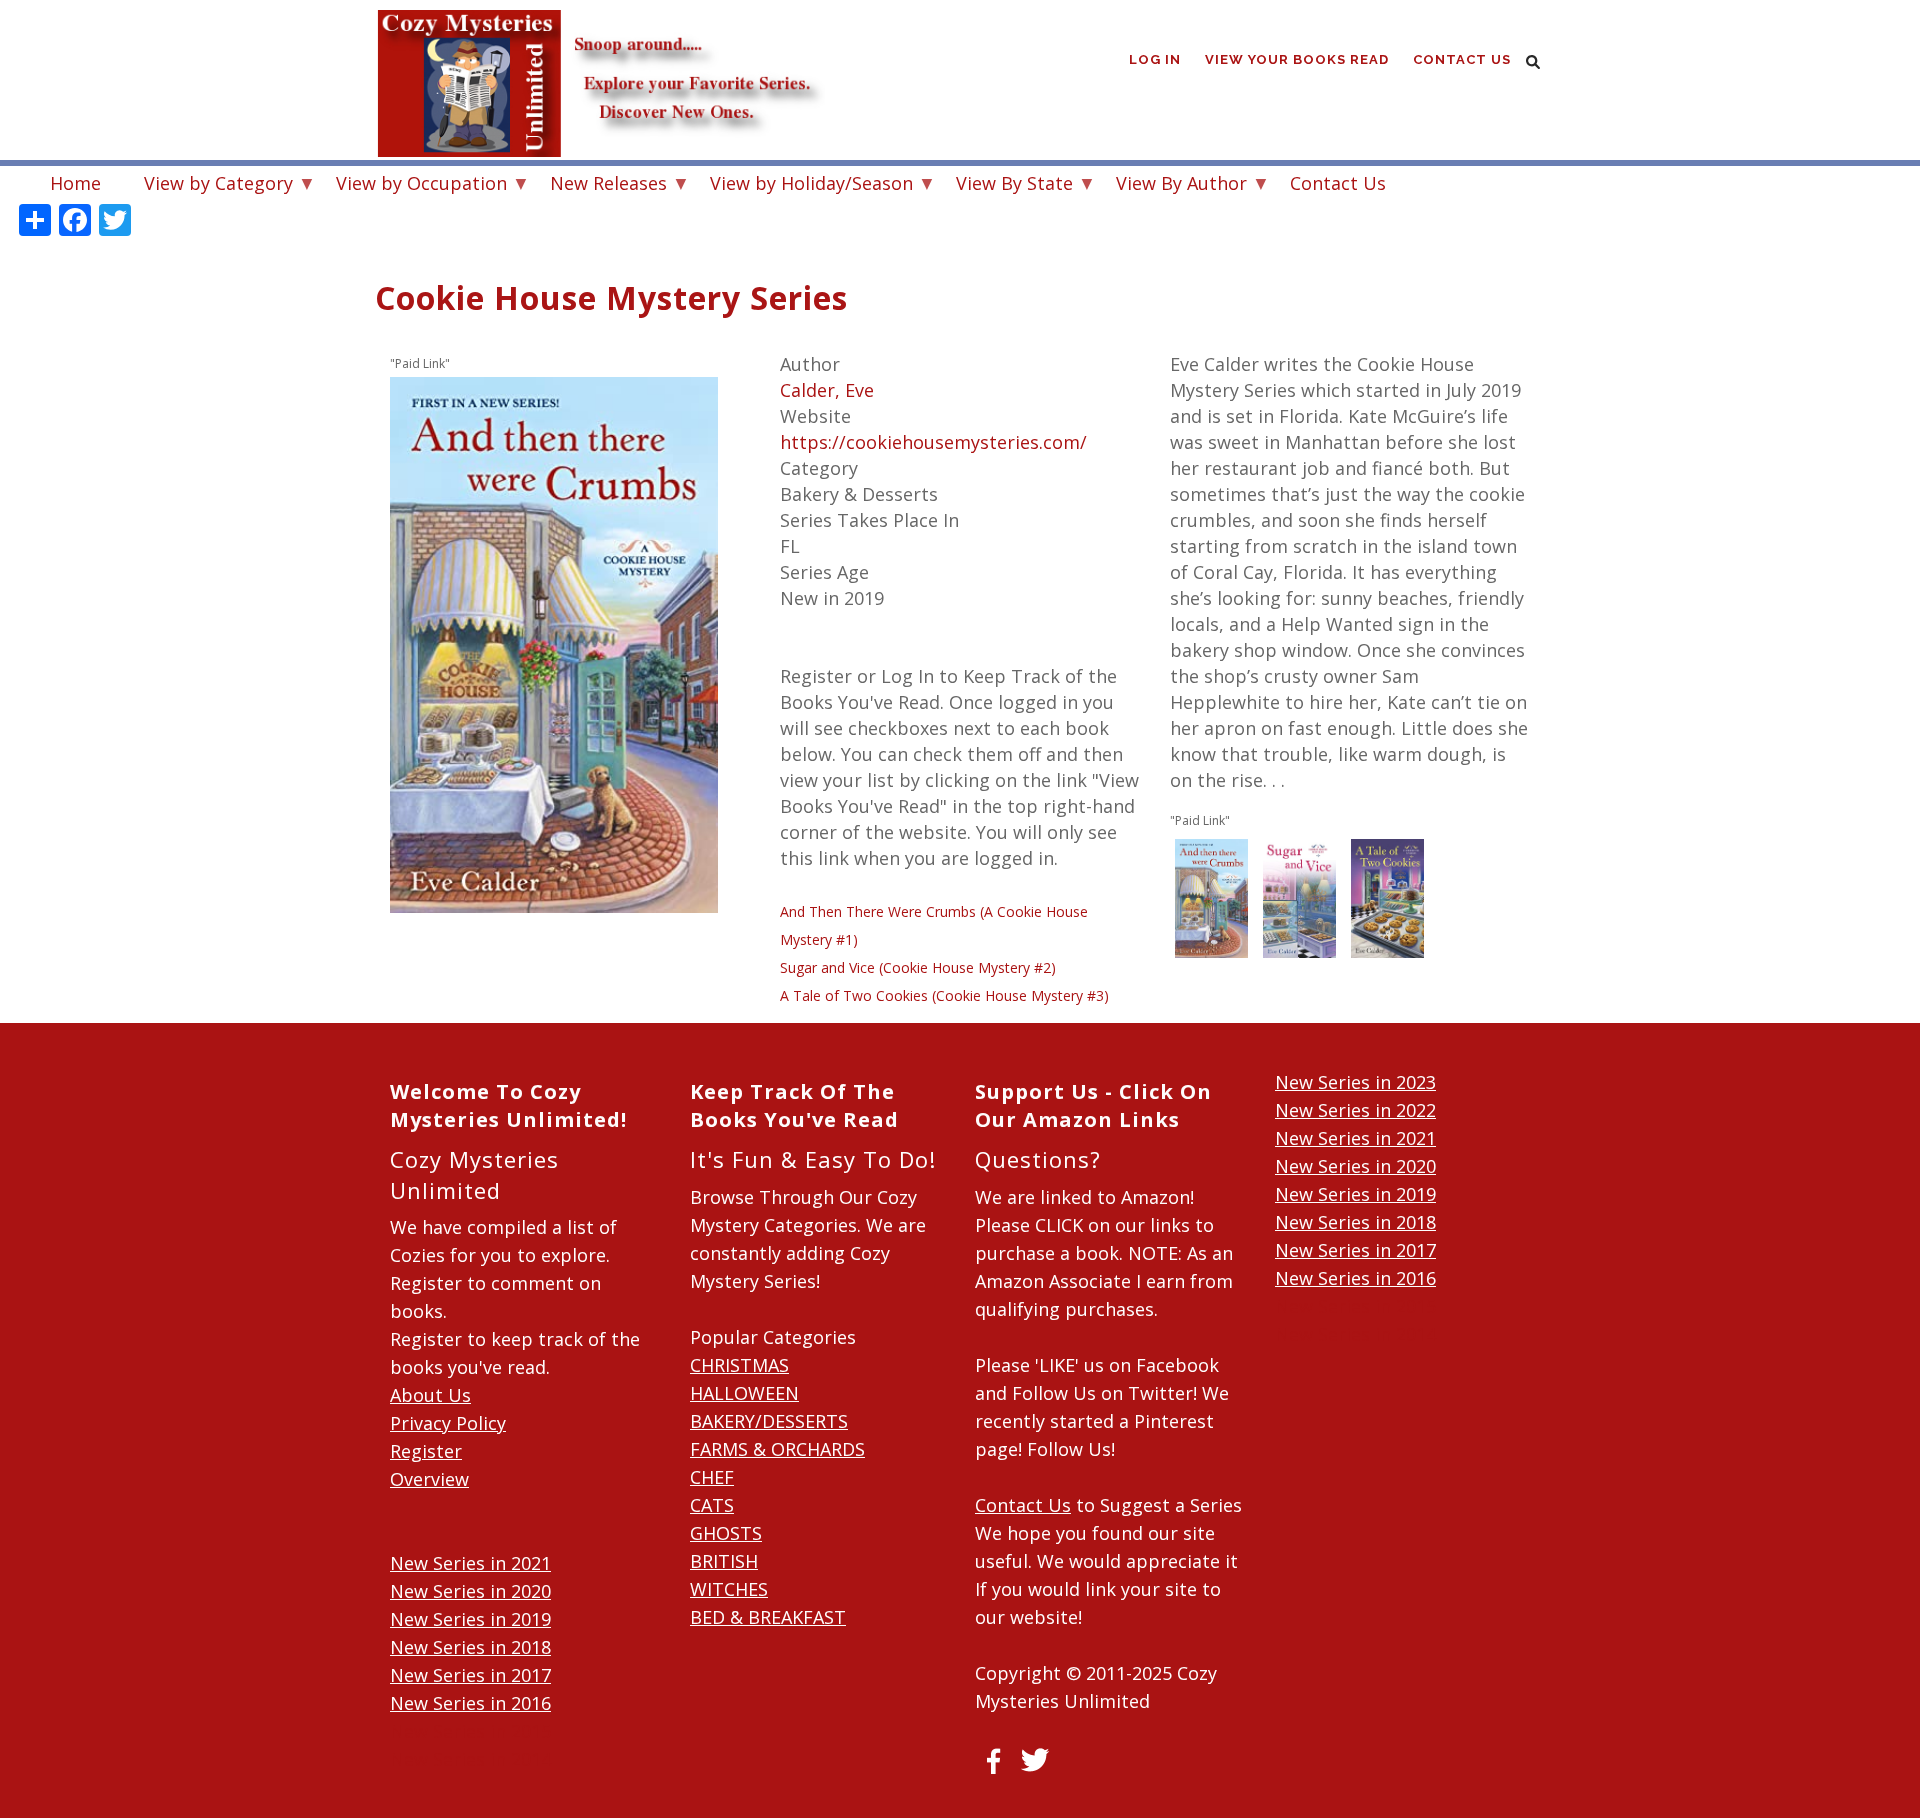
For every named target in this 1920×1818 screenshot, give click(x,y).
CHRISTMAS (739, 1365)
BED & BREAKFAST (768, 1617)
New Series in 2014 (470, 1759)
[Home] (600, 40)
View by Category (208, 185)
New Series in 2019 (470, 1619)
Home (75, 183)
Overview (429, 1479)
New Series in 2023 (1355, 1082)
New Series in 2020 (470, 1591)
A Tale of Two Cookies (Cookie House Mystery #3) (944, 995)
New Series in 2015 (470, 1731)
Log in (1155, 59)
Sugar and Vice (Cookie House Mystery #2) (918, 967)
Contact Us (1462, 59)
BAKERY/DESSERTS (769, 1421)
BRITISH (724, 1561)
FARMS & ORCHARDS (777, 1449)
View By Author (1171, 185)
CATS (712, 1505)
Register (426, 1451)
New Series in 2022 (1355, 1110)
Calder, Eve (827, 390)
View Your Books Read (1297, 59)
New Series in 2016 (470, 1703)
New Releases (598, 185)
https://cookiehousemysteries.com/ (933, 442)
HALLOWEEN (744, 1393)
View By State (1004, 185)
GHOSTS (726, 1533)
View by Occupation (411, 185)
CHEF (712, 1477)
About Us (430, 1395)
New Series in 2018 (470, 1647)
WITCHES (729, 1589)
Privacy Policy (448, 1423)
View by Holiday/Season (801, 185)
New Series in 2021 (470, 1563)
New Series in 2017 (470, 1675)
